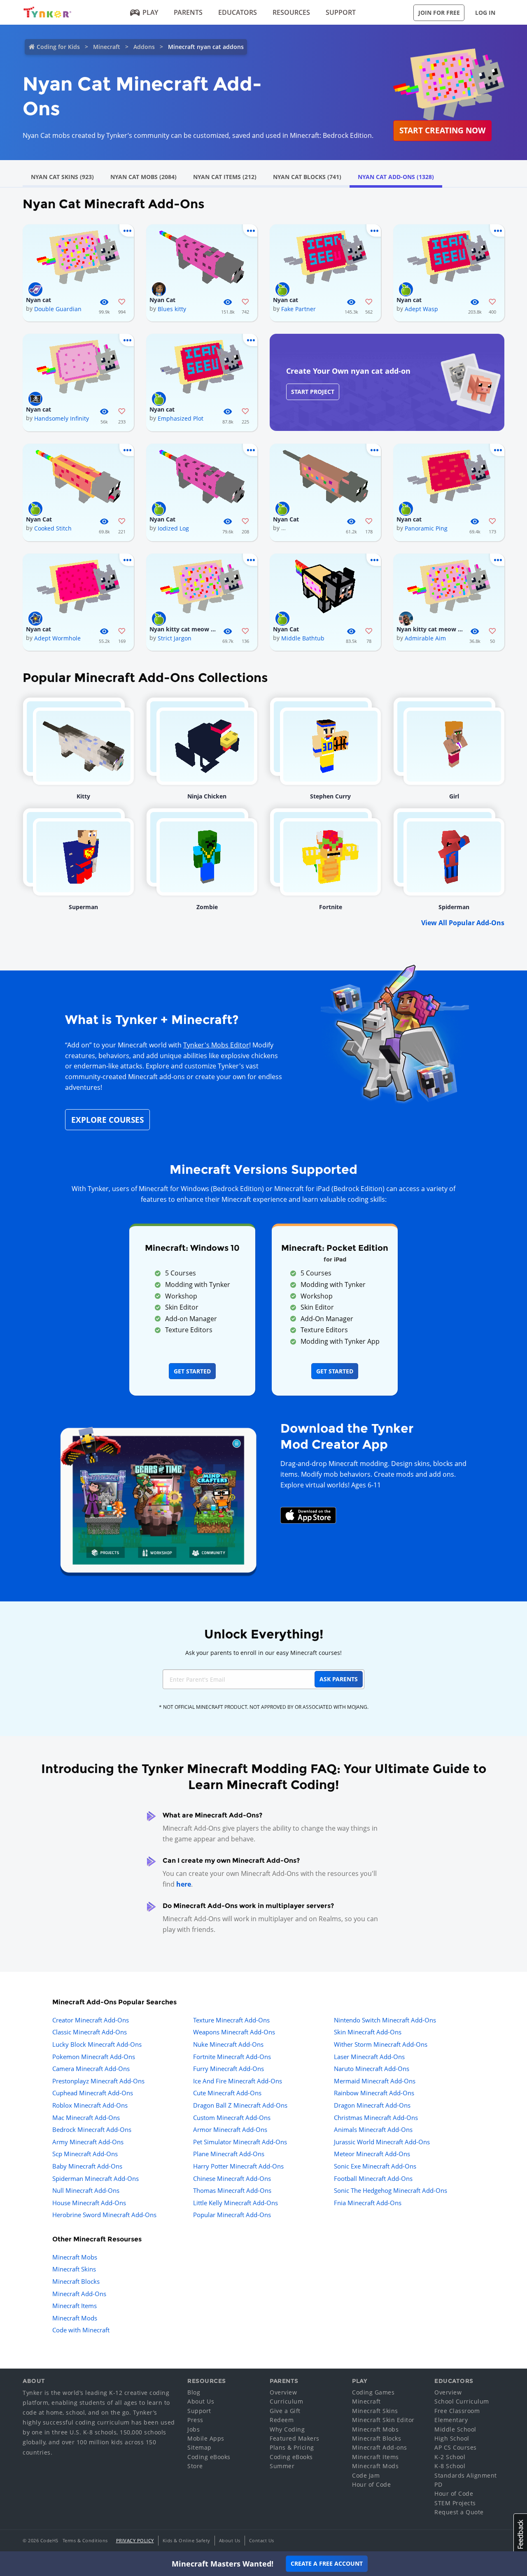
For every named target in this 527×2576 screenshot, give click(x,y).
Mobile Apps (206, 2438)
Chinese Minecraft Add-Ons (232, 2178)
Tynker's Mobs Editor (216, 1045)
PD (438, 2484)
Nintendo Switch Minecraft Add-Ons (385, 2020)
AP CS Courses (456, 2447)
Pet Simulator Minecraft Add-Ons (240, 2142)
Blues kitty (172, 309)
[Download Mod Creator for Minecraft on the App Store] (308, 1515)
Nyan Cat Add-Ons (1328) (396, 177)
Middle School (455, 2429)
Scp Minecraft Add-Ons (85, 2154)
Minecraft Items (75, 2306)
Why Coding (287, 2429)
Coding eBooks (209, 2457)
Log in (485, 13)
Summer (282, 2466)
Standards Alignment (466, 2475)
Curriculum (286, 2401)
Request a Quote (459, 2512)
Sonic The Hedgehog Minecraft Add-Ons (391, 2190)
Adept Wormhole (57, 638)
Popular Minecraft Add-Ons (232, 2215)
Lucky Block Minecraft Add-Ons (97, 2044)
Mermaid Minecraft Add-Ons (375, 2081)
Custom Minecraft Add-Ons (232, 2118)
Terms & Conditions (85, 2540)
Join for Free (439, 13)
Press (195, 2420)
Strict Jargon (175, 638)
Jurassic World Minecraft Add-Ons (382, 2142)
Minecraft (107, 47)
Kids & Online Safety (187, 2540)
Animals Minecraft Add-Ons (373, 2129)
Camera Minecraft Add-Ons (91, 2069)
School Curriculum (462, 2401)
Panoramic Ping (426, 528)
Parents (188, 12)
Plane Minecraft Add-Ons (229, 2154)
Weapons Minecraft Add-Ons (234, 2032)
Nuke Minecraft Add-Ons (228, 2044)
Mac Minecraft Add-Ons (86, 2118)
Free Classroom (457, 2411)
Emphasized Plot (181, 418)
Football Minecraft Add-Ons (373, 2178)
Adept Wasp (421, 309)
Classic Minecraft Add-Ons (90, 2032)
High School (452, 2438)
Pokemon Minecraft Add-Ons (94, 2057)
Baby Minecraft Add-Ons (87, 2166)
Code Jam (366, 2475)
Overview (283, 2392)
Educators (238, 12)
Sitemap (199, 2447)
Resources (291, 12)
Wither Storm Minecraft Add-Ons (381, 2044)
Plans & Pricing (292, 2447)
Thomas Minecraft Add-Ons (232, 2190)
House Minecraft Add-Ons (89, 2203)
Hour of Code (371, 2484)
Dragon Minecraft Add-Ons (372, 2105)
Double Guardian (58, 309)
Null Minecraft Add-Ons (86, 2190)
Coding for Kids (58, 47)
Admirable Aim (425, 638)
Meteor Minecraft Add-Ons (372, 2154)
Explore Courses (107, 1120)
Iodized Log (173, 528)
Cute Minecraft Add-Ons (227, 2093)
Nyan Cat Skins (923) (62, 177)
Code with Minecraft (81, 2330)
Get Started (192, 1371)
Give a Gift (285, 2411)
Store (195, 2466)
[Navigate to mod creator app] (158, 1498)
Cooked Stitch (53, 528)
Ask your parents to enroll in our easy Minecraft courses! (263, 1653)
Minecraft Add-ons (380, 2447)
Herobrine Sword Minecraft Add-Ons (104, 2215)
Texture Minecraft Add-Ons (231, 2020)
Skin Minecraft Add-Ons (368, 2032)
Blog (194, 2392)
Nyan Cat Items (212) (225, 177)
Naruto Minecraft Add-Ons (372, 2069)
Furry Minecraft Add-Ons (229, 2069)
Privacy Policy (135, 2540)
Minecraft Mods (75, 2318)
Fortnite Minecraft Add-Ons (232, 2057)
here (184, 1884)
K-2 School (450, 2457)
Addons (144, 47)
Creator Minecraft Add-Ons (91, 2020)
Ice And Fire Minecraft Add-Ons (238, 2081)
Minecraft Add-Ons (79, 2294)
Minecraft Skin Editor (383, 2420)
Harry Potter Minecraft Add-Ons (238, 2166)
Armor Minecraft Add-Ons (230, 2129)
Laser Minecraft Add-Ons (369, 2057)
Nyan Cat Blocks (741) (307, 177)
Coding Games (373, 2392)
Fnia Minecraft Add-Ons (368, 2203)
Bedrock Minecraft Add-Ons (92, 2129)
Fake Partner (298, 309)
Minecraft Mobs (75, 2257)
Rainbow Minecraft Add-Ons (374, 2093)
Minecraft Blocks (76, 2281)
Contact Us (262, 2540)
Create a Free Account (327, 2563)
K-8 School (450, 2466)
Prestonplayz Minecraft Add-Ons (98, 2081)
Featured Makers (295, 2438)
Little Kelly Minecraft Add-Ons (236, 2203)
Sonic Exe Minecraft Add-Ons (375, 2166)
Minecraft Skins (74, 2269)
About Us (201, 2401)
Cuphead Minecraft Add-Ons (93, 2093)
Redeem (282, 2420)
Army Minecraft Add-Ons (88, 2142)
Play (150, 12)
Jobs (194, 2429)
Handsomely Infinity (62, 418)
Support (341, 12)
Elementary (451, 2420)
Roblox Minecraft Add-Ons (90, 2105)
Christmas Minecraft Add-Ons (376, 2118)
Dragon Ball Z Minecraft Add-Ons (240, 2105)
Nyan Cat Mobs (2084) (143, 177)
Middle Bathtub (303, 638)
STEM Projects (455, 2503)
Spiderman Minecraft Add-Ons (96, 2178)
